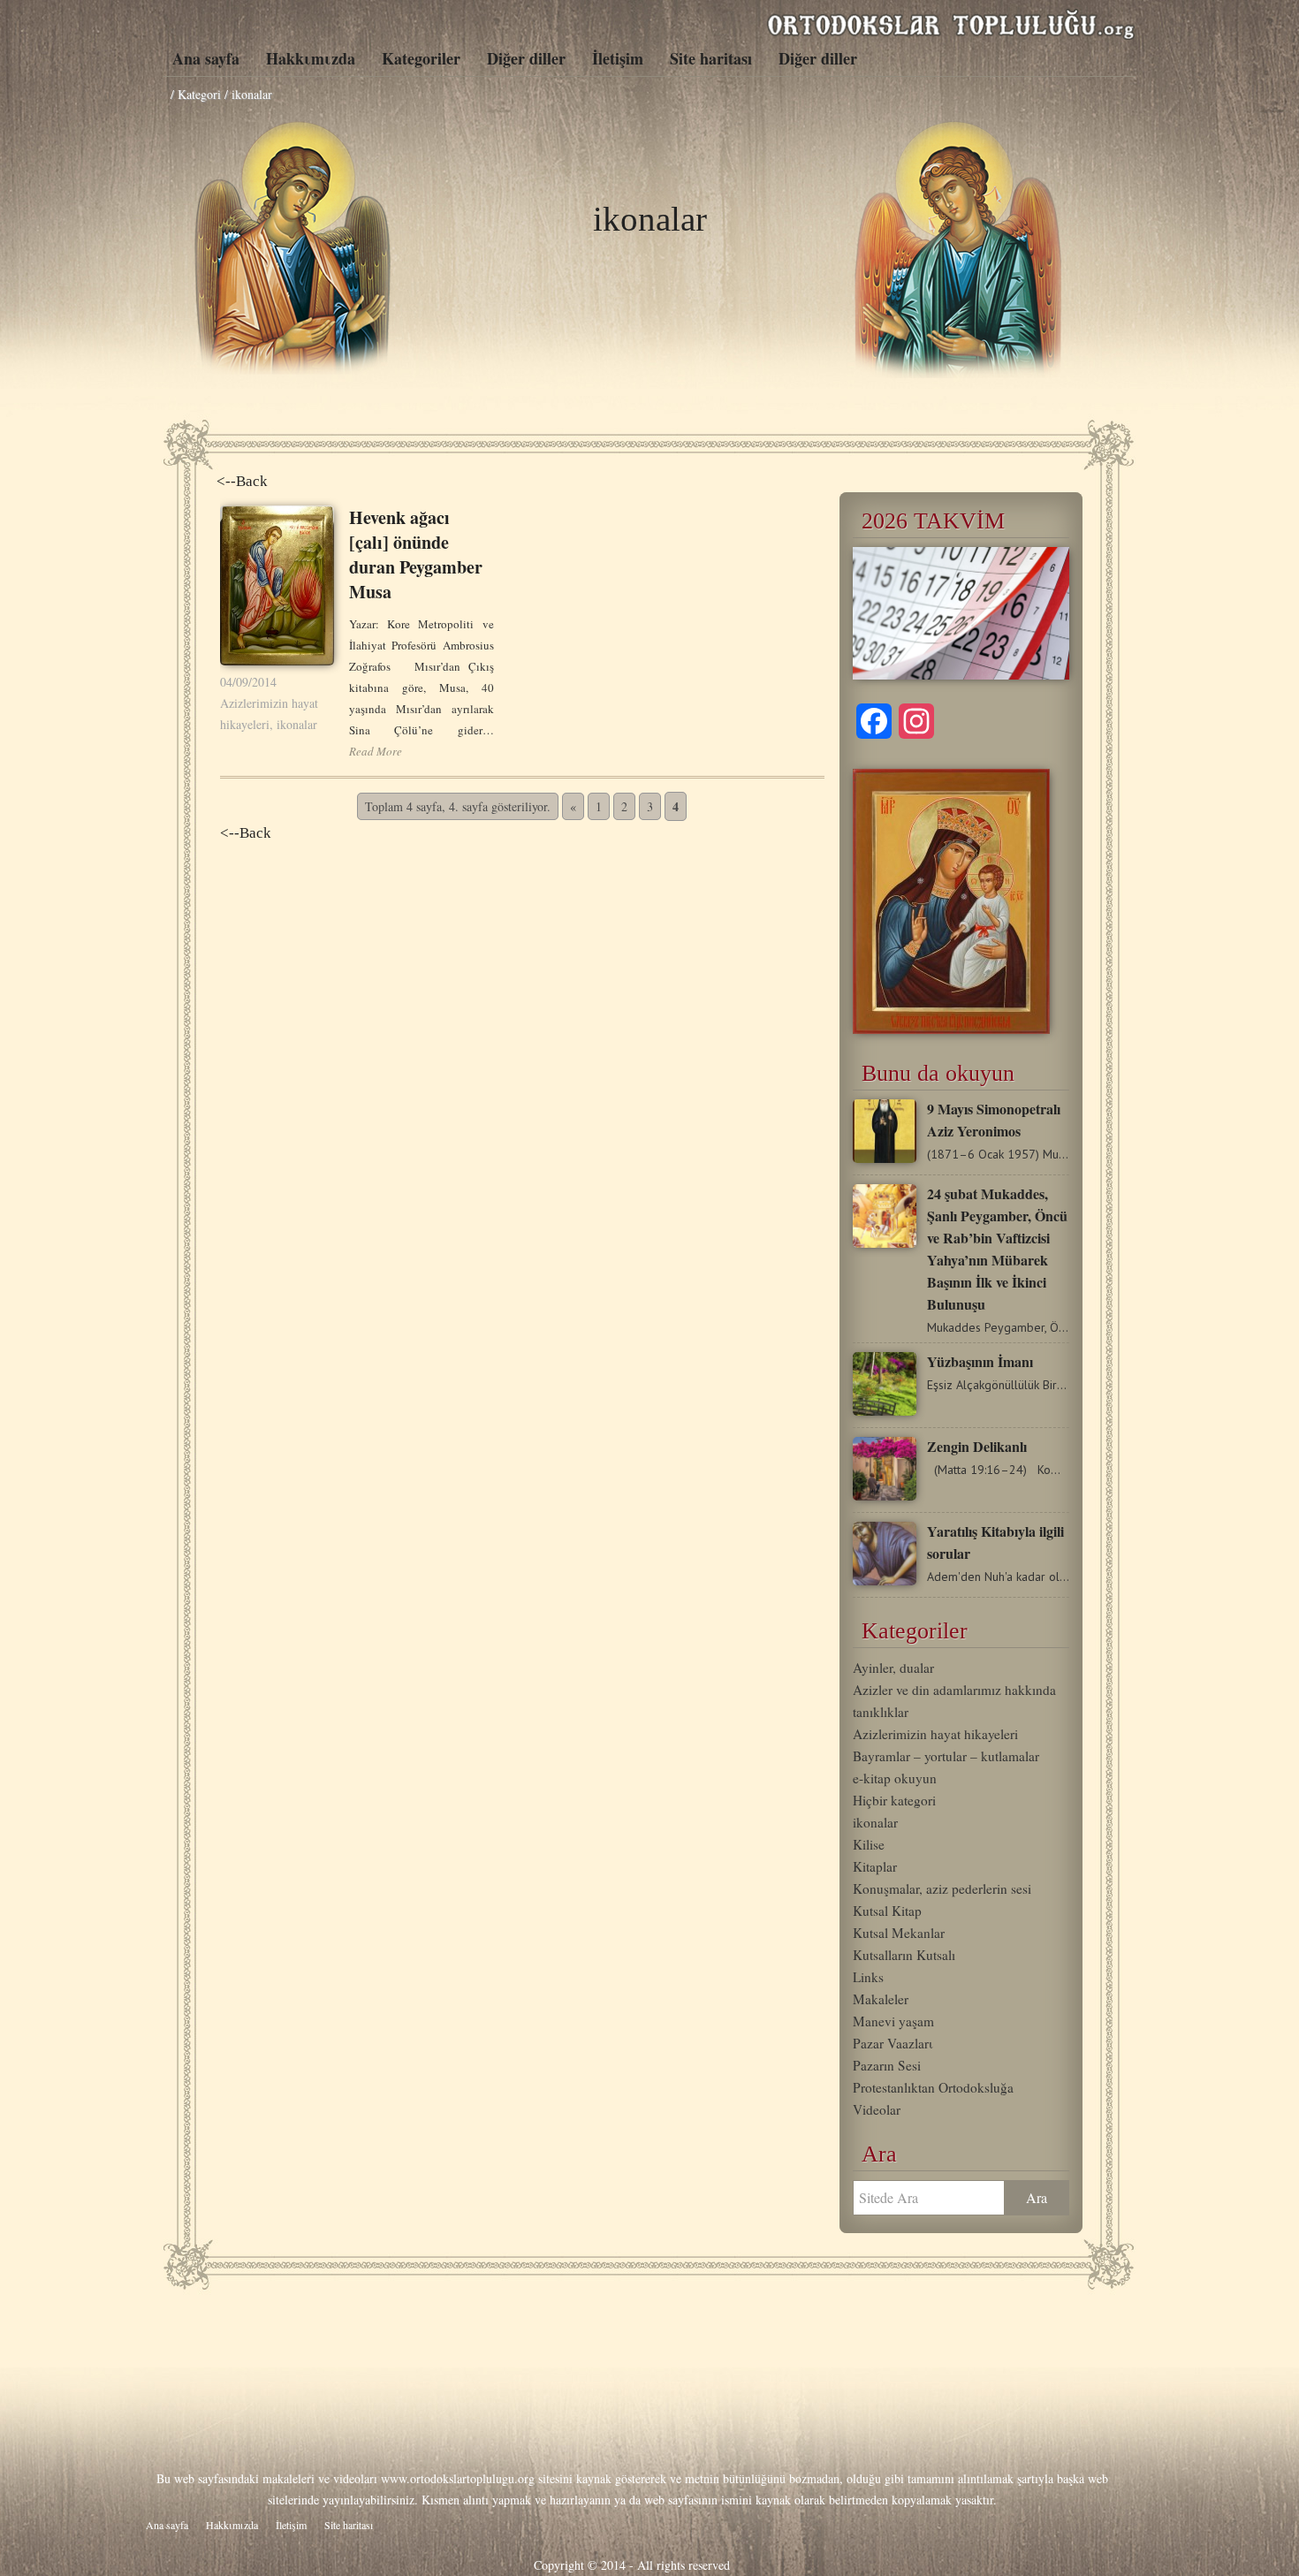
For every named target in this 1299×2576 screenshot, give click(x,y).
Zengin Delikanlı (977, 1446)
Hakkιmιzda (311, 58)
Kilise (869, 1844)
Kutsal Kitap (887, 1911)
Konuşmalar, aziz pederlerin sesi (942, 1888)
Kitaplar (875, 1866)
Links (868, 1977)
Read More (376, 751)
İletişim (618, 58)
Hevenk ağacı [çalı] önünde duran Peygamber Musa (416, 555)
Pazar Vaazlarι (893, 2043)
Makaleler (881, 1999)
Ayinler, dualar (893, 1668)
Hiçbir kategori (894, 1800)
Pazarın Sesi (887, 2065)
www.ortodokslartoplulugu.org (458, 2478)
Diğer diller (526, 58)
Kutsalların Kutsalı (904, 1955)
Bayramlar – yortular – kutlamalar (946, 1756)
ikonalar (297, 724)
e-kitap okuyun (895, 1778)
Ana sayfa (206, 58)
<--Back (242, 481)
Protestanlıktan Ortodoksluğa (933, 2087)
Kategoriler (421, 58)
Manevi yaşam (893, 2021)
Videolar (877, 2109)
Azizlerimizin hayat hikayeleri (935, 1734)
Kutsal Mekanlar (899, 1933)
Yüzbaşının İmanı (980, 1361)
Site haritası (711, 58)
